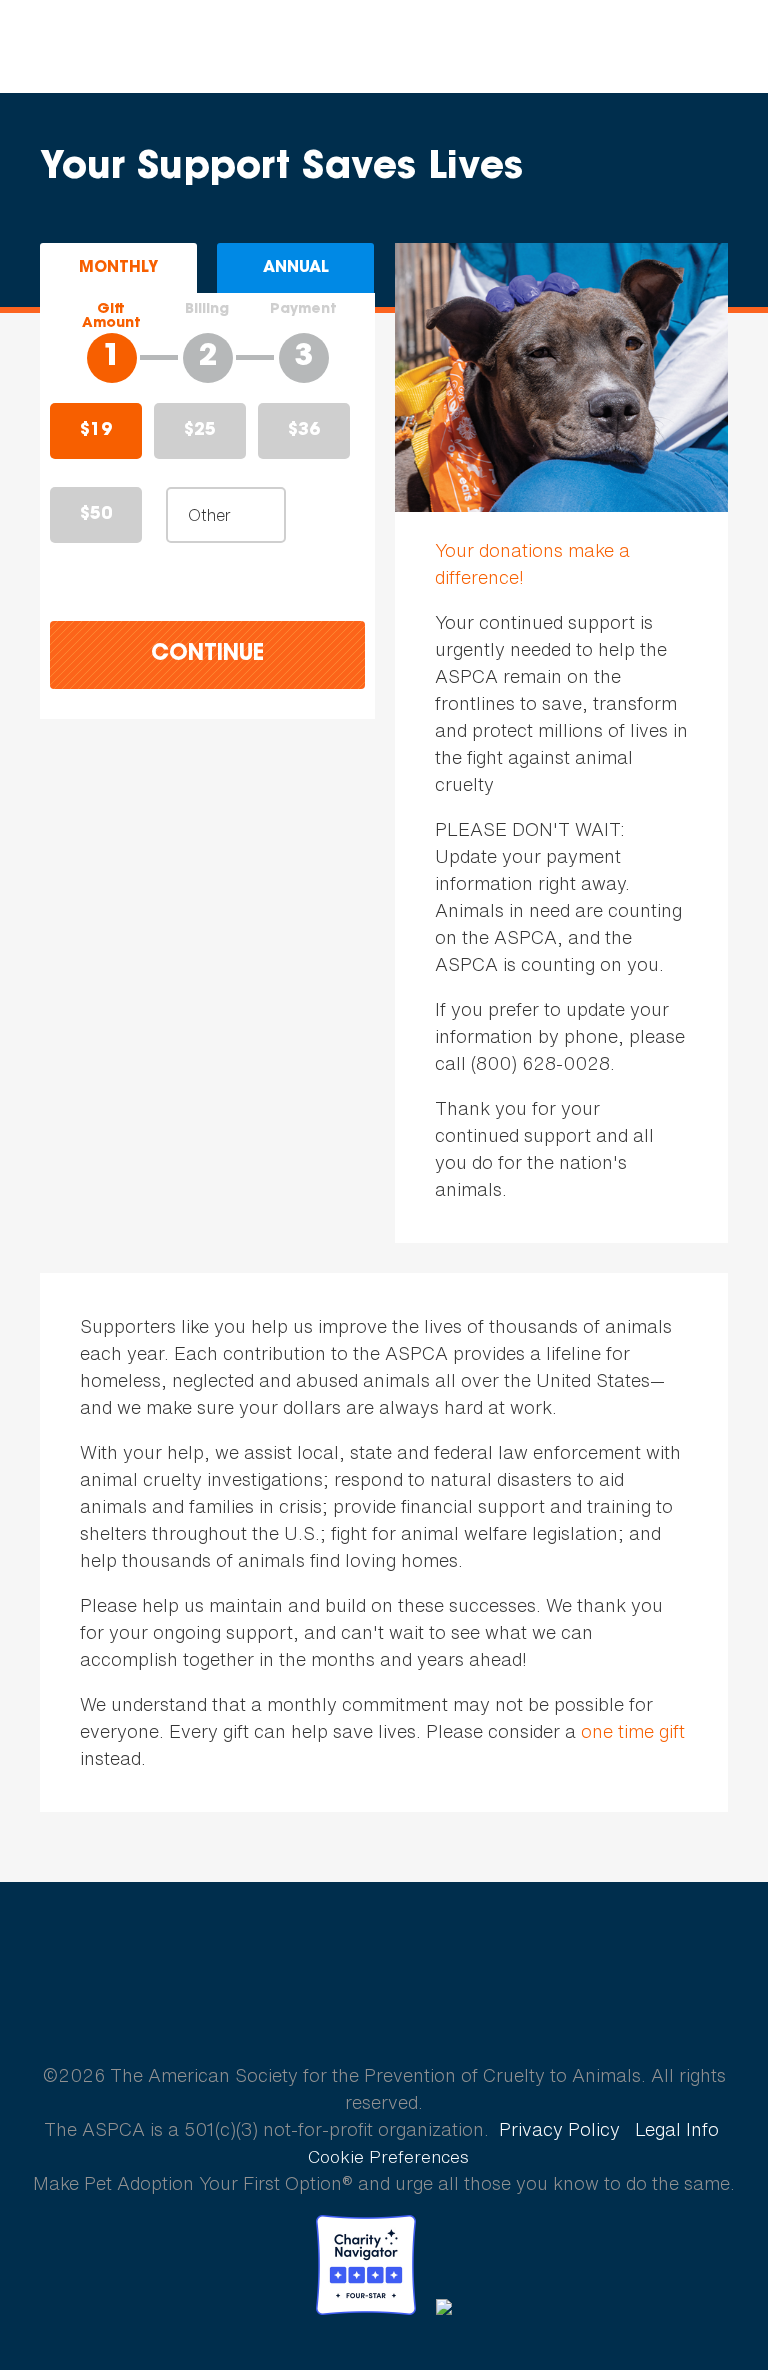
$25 (200, 431)
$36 (304, 431)
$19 (96, 431)
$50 (96, 515)
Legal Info (677, 2129)
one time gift (633, 1731)
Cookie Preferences (388, 2157)
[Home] (143, 47)
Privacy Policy (559, 2129)
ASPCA (384, 2005)
